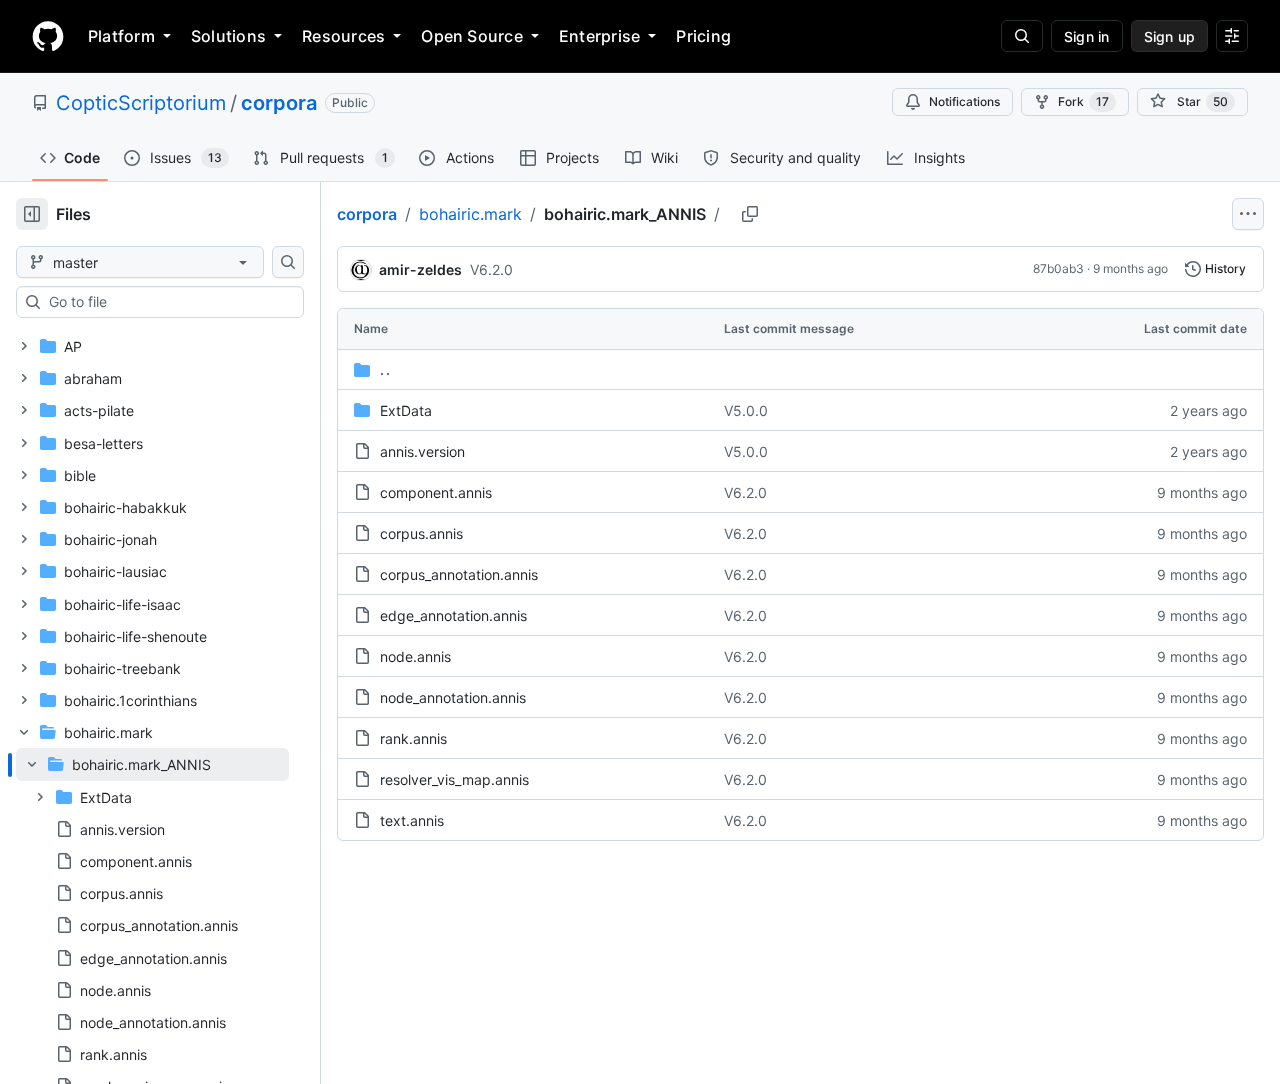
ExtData (406, 410)
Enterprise (599, 36)
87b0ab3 (1058, 268)
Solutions (228, 36)
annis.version (422, 451)
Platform (121, 36)
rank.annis (413, 738)
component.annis (436, 492)
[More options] (1248, 214)
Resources (343, 36)
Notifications (964, 101)
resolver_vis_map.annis (454, 779)
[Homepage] (48, 36)
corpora (279, 103)
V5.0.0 (746, 410)
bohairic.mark (470, 214)
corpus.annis (421, 533)
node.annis (415, 656)
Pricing (703, 36)
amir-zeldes (420, 269)
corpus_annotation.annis (459, 574)
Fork (1083, 101)
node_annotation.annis (453, 697)
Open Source (472, 36)
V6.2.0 (491, 269)
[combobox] (168, 302)
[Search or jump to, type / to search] (1022, 36)
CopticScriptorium (141, 103)
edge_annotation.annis (453, 615)
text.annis (412, 820)
